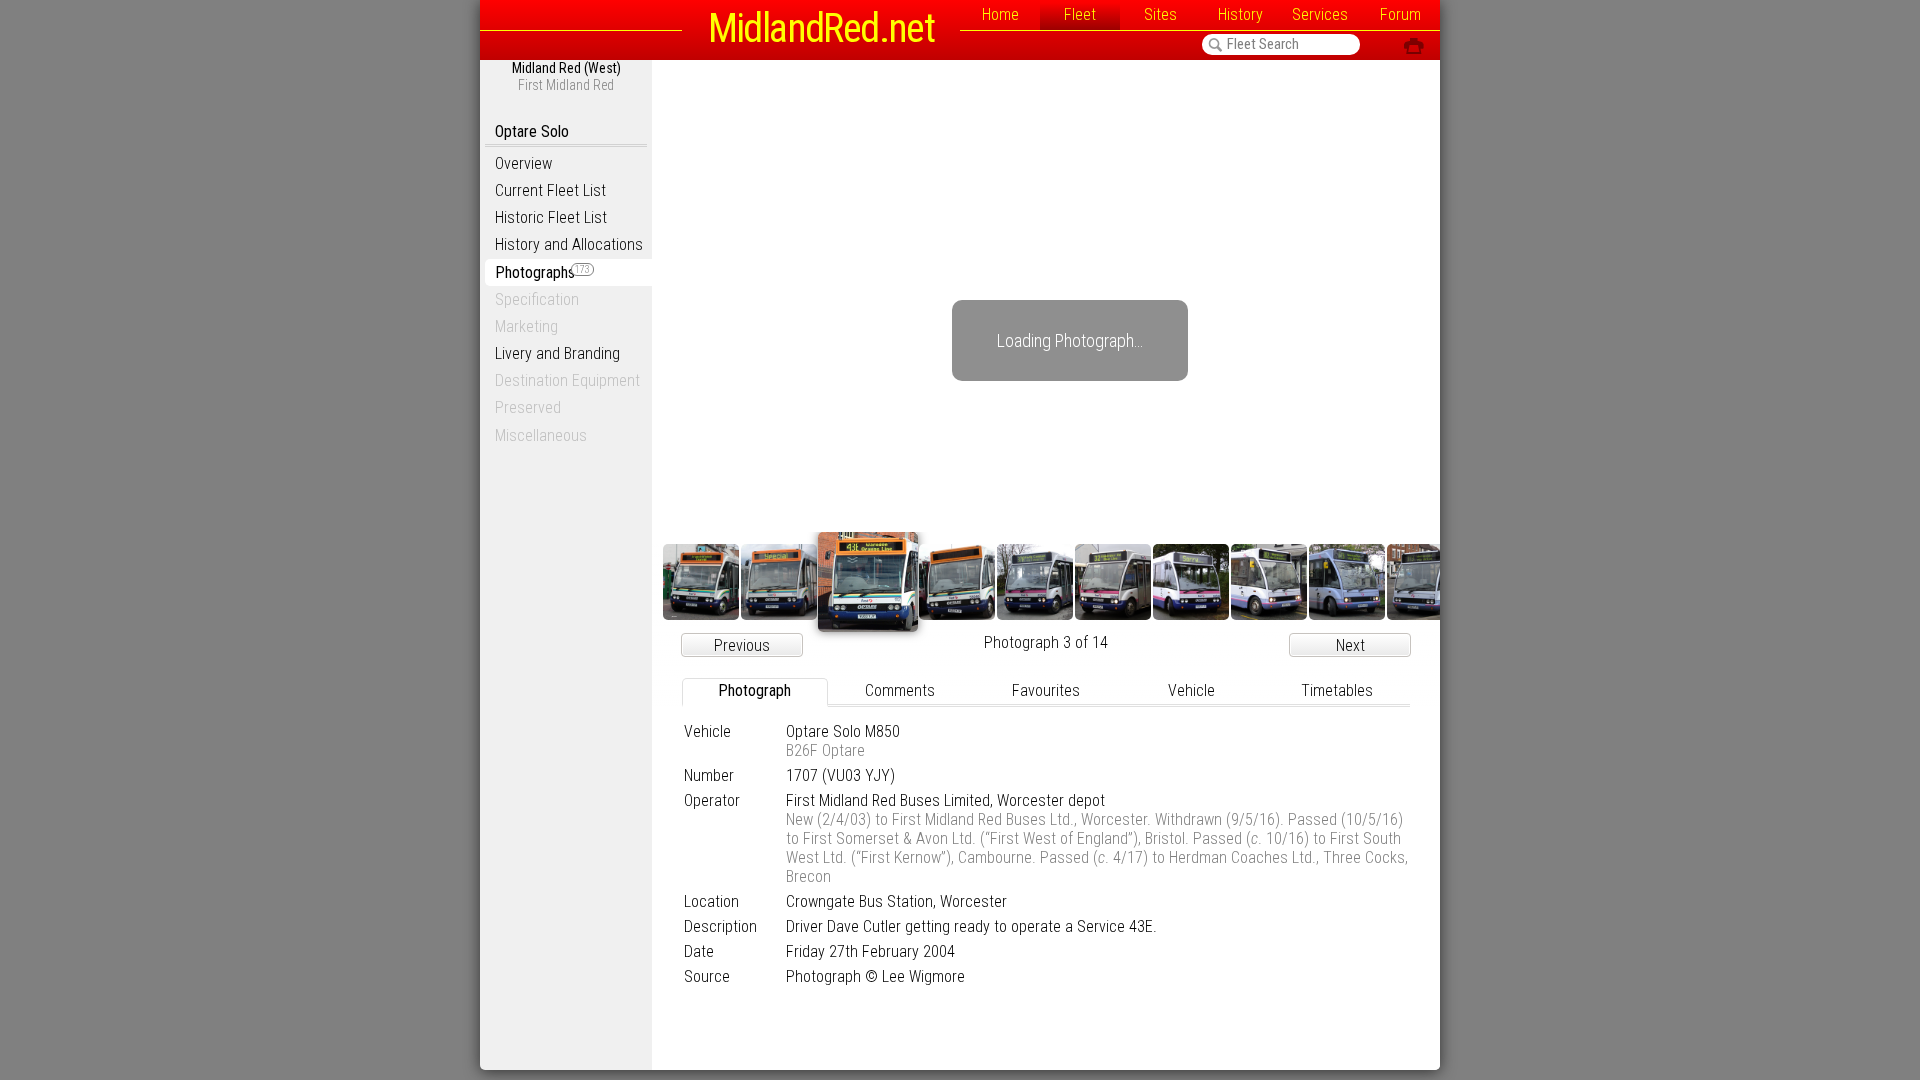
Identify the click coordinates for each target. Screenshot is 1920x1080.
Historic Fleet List (551, 217)
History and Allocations (569, 244)
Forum (1400, 14)
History (1240, 14)
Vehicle (1191, 690)
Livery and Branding (557, 353)
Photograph (754, 690)
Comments (900, 690)
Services (1320, 14)
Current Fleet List (550, 190)
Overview (523, 163)
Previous (742, 645)
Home (1000, 14)
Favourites (1046, 690)
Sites (1160, 14)
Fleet (1080, 14)
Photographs (542, 272)
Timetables (1337, 690)
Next (1350, 645)
